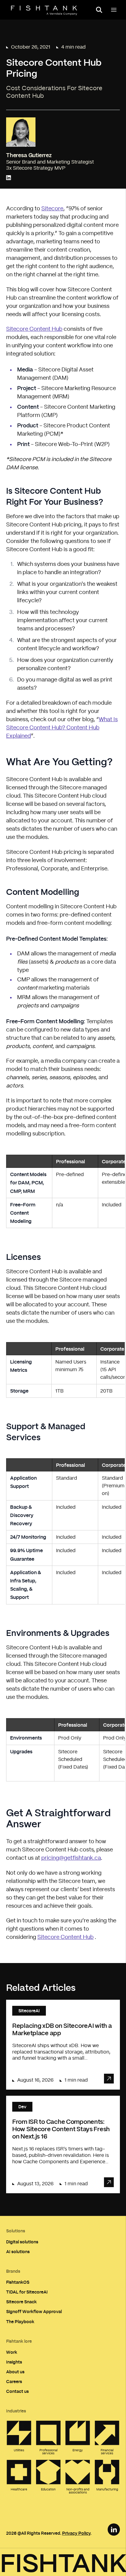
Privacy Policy (76, 2533)
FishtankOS (18, 2282)
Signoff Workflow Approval (34, 2311)
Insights (14, 2362)
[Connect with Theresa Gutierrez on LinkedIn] (9, 178)
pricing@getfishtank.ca (71, 1858)
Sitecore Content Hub (34, 329)
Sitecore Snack (21, 2302)
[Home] (44, 10)
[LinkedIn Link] (114, 2530)
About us (15, 2372)
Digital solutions (22, 2242)
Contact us (17, 2391)
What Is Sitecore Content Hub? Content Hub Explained (62, 728)
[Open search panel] (99, 10)
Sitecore (52, 209)
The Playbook (20, 2321)
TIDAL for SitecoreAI (27, 2292)
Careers (14, 2381)
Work (12, 2352)
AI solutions (18, 2251)
